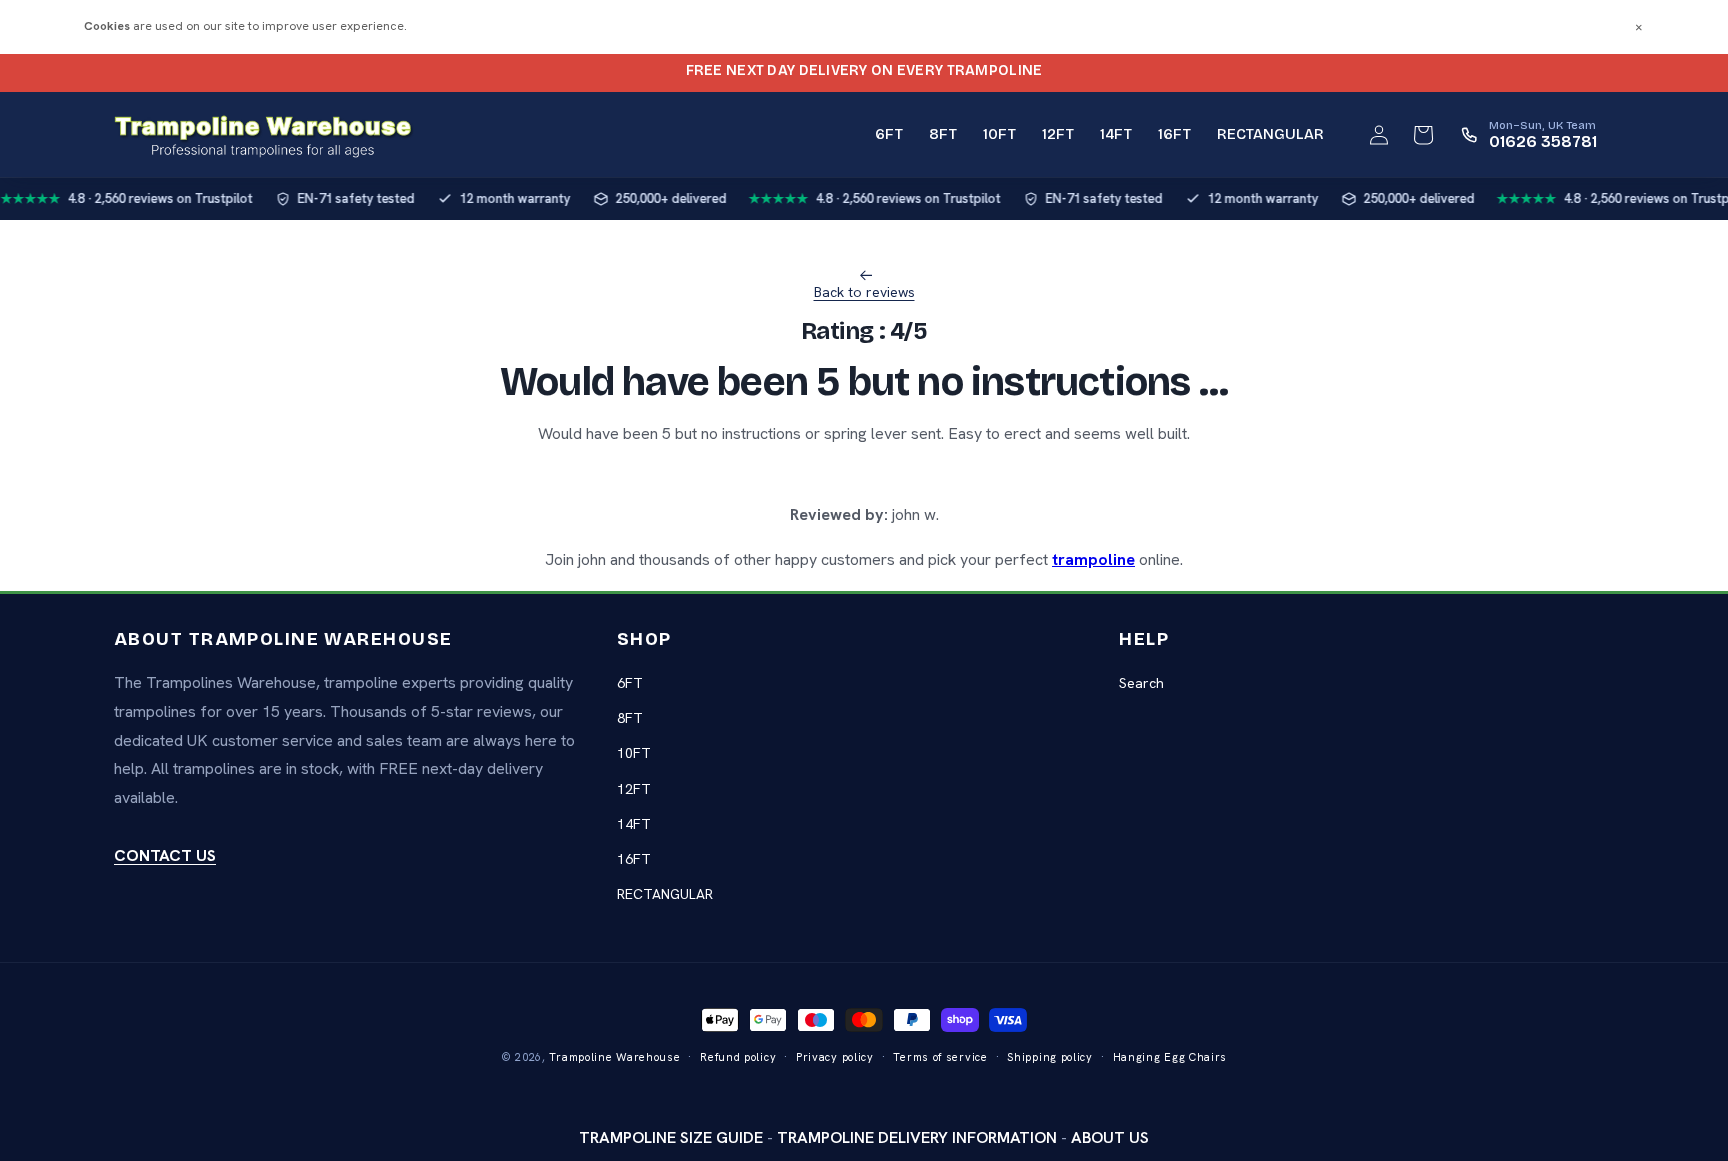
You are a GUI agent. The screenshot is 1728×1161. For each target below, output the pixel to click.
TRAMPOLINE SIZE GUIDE (671, 1137)
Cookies (107, 26)
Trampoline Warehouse (614, 1057)
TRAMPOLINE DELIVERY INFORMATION (917, 1137)
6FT (630, 683)
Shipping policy (1050, 1057)
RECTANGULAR (665, 894)
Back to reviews (864, 292)
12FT (634, 789)
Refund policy (738, 1057)
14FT (634, 824)
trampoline (1093, 559)
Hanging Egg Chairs (1170, 1057)
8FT (630, 718)
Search (1141, 683)
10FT (634, 753)
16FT (634, 859)
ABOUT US (1110, 1137)
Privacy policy (835, 1057)
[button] (1423, 135)
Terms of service (940, 1057)
